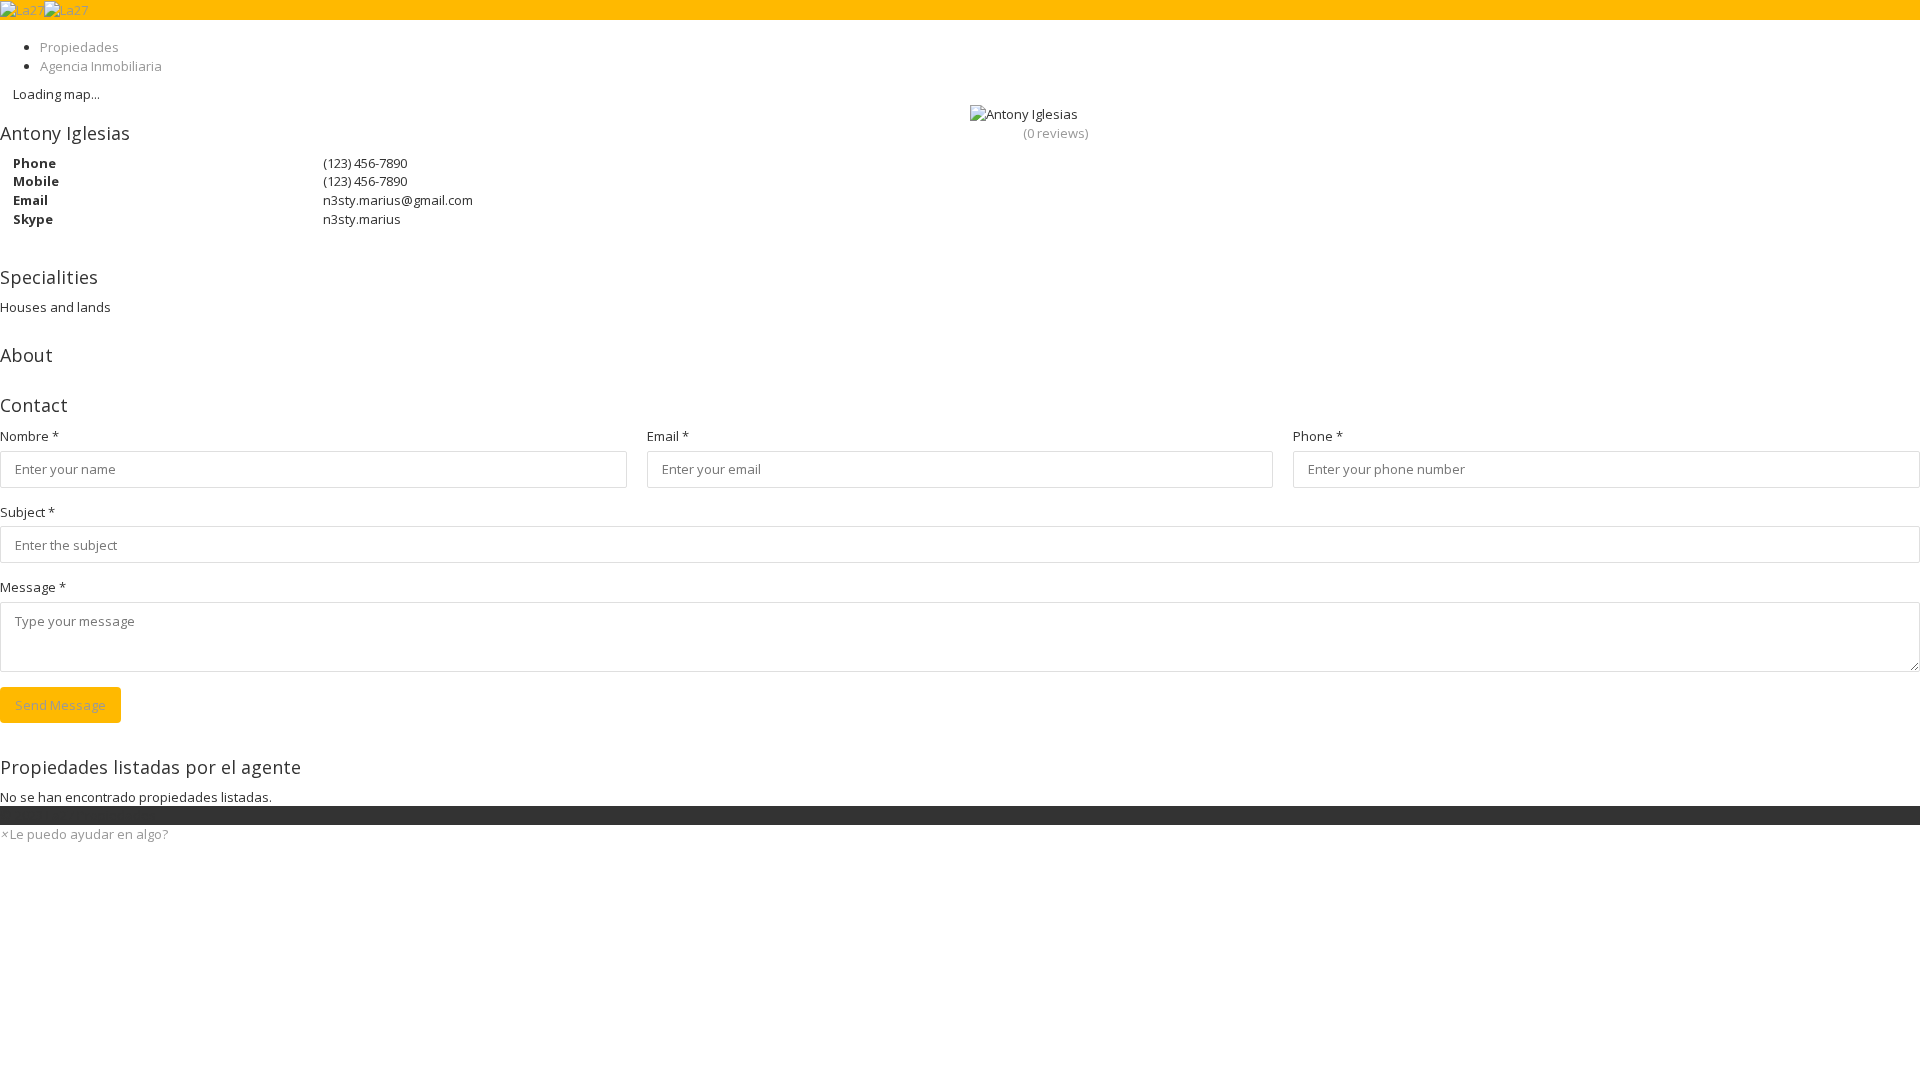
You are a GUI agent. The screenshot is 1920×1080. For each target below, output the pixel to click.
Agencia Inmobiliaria (101, 66)
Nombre (29, 436)
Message (33, 587)
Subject (27, 512)
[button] (84, 834)
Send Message (60, 705)
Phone (1318, 436)
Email (668, 436)
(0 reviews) (1055, 133)
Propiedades (79, 47)
